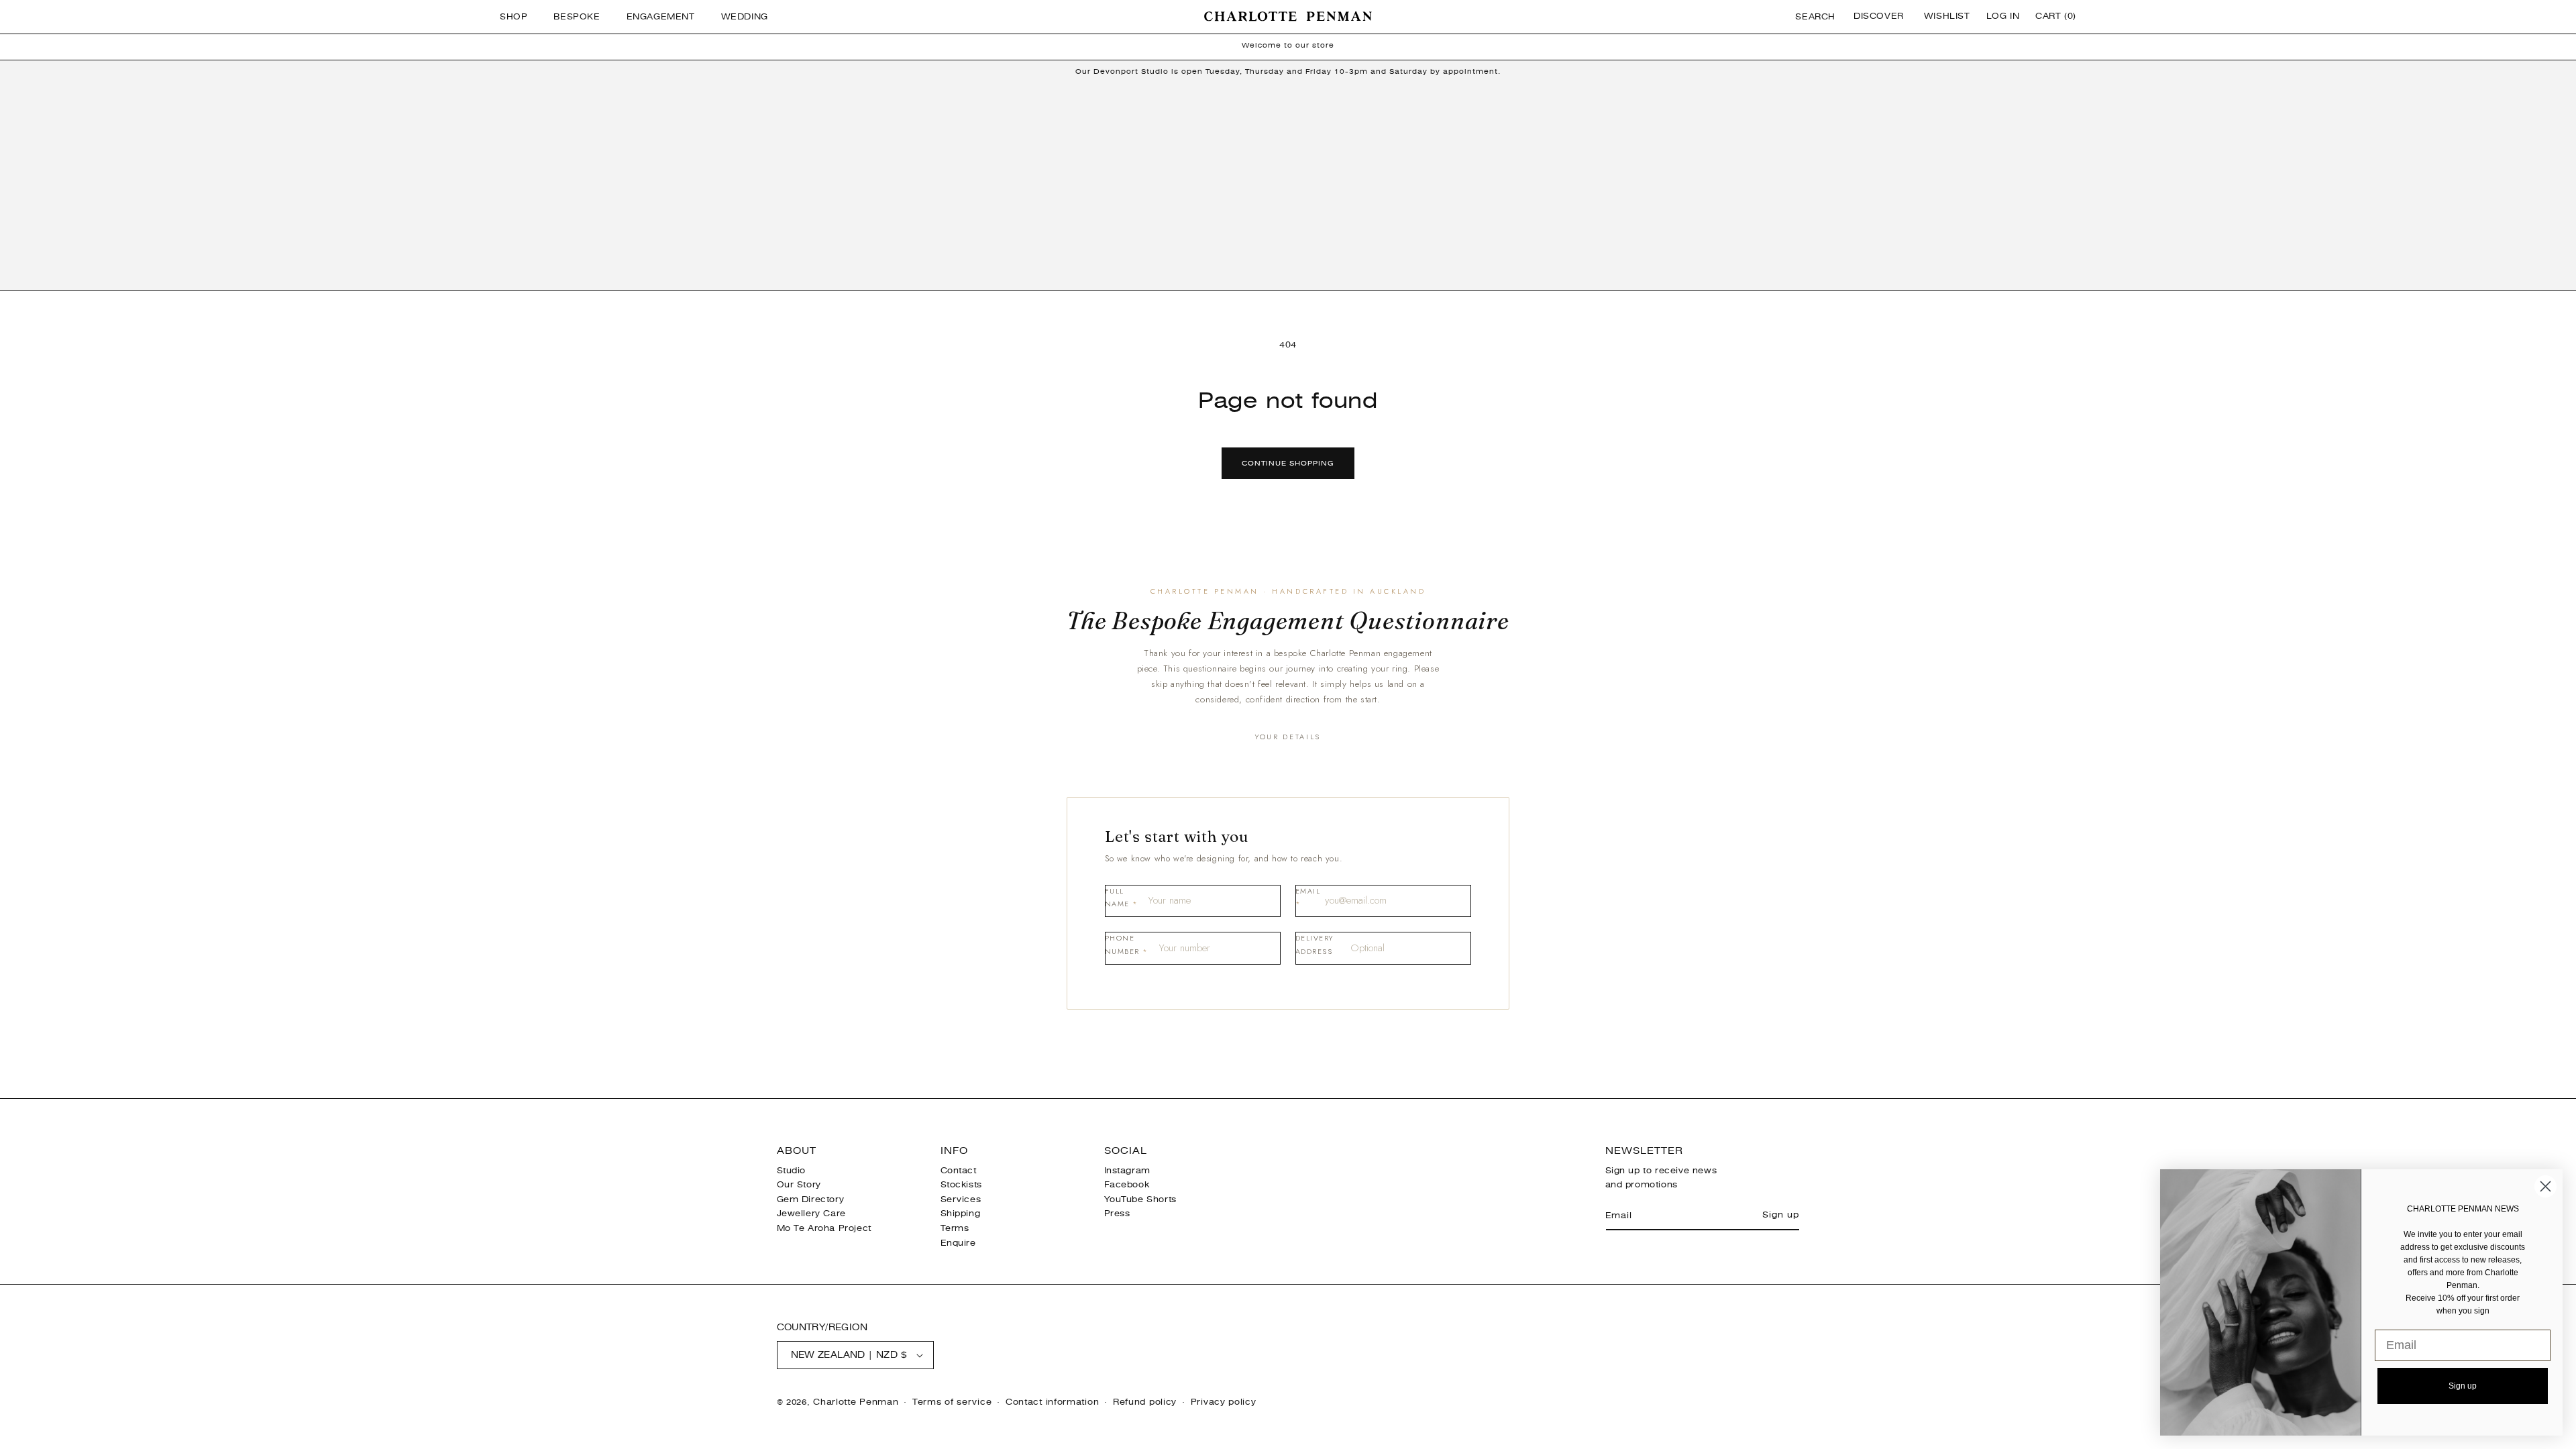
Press (1117, 1214)
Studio (792, 1171)
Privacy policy (1224, 1402)
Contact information (1052, 1402)
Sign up (1780, 1215)
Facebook (1127, 1185)
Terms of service (952, 1402)
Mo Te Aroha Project (824, 1228)
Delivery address (1314, 945)
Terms (955, 1228)
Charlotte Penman (856, 1402)
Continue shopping (1288, 463)
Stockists (961, 1185)
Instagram (1127, 1171)
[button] (519, 17)
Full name (1122, 898)
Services (961, 1199)
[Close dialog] (2545, 1186)
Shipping (961, 1214)
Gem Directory (811, 1199)
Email (1308, 898)
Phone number (1126, 945)
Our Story (799, 1185)
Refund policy (1145, 1402)
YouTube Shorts (1140, 1199)
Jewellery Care (811, 1214)
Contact (959, 1171)
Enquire (958, 1243)
